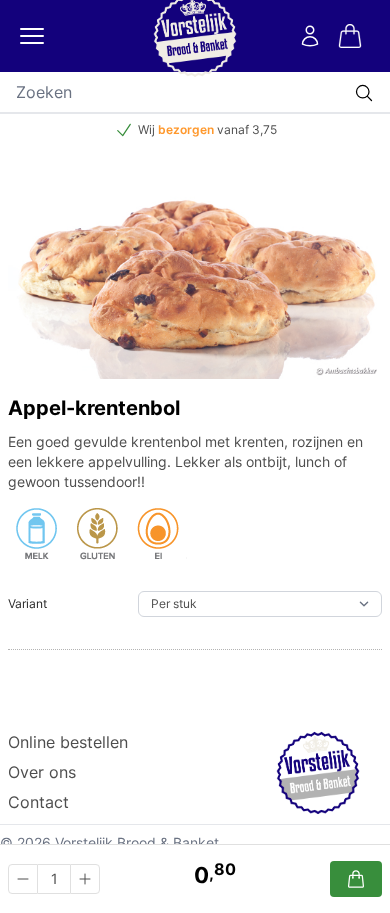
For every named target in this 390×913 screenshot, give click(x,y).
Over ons (42, 772)
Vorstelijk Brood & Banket (137, 842)
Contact (38, 802)
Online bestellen (68, 742)
